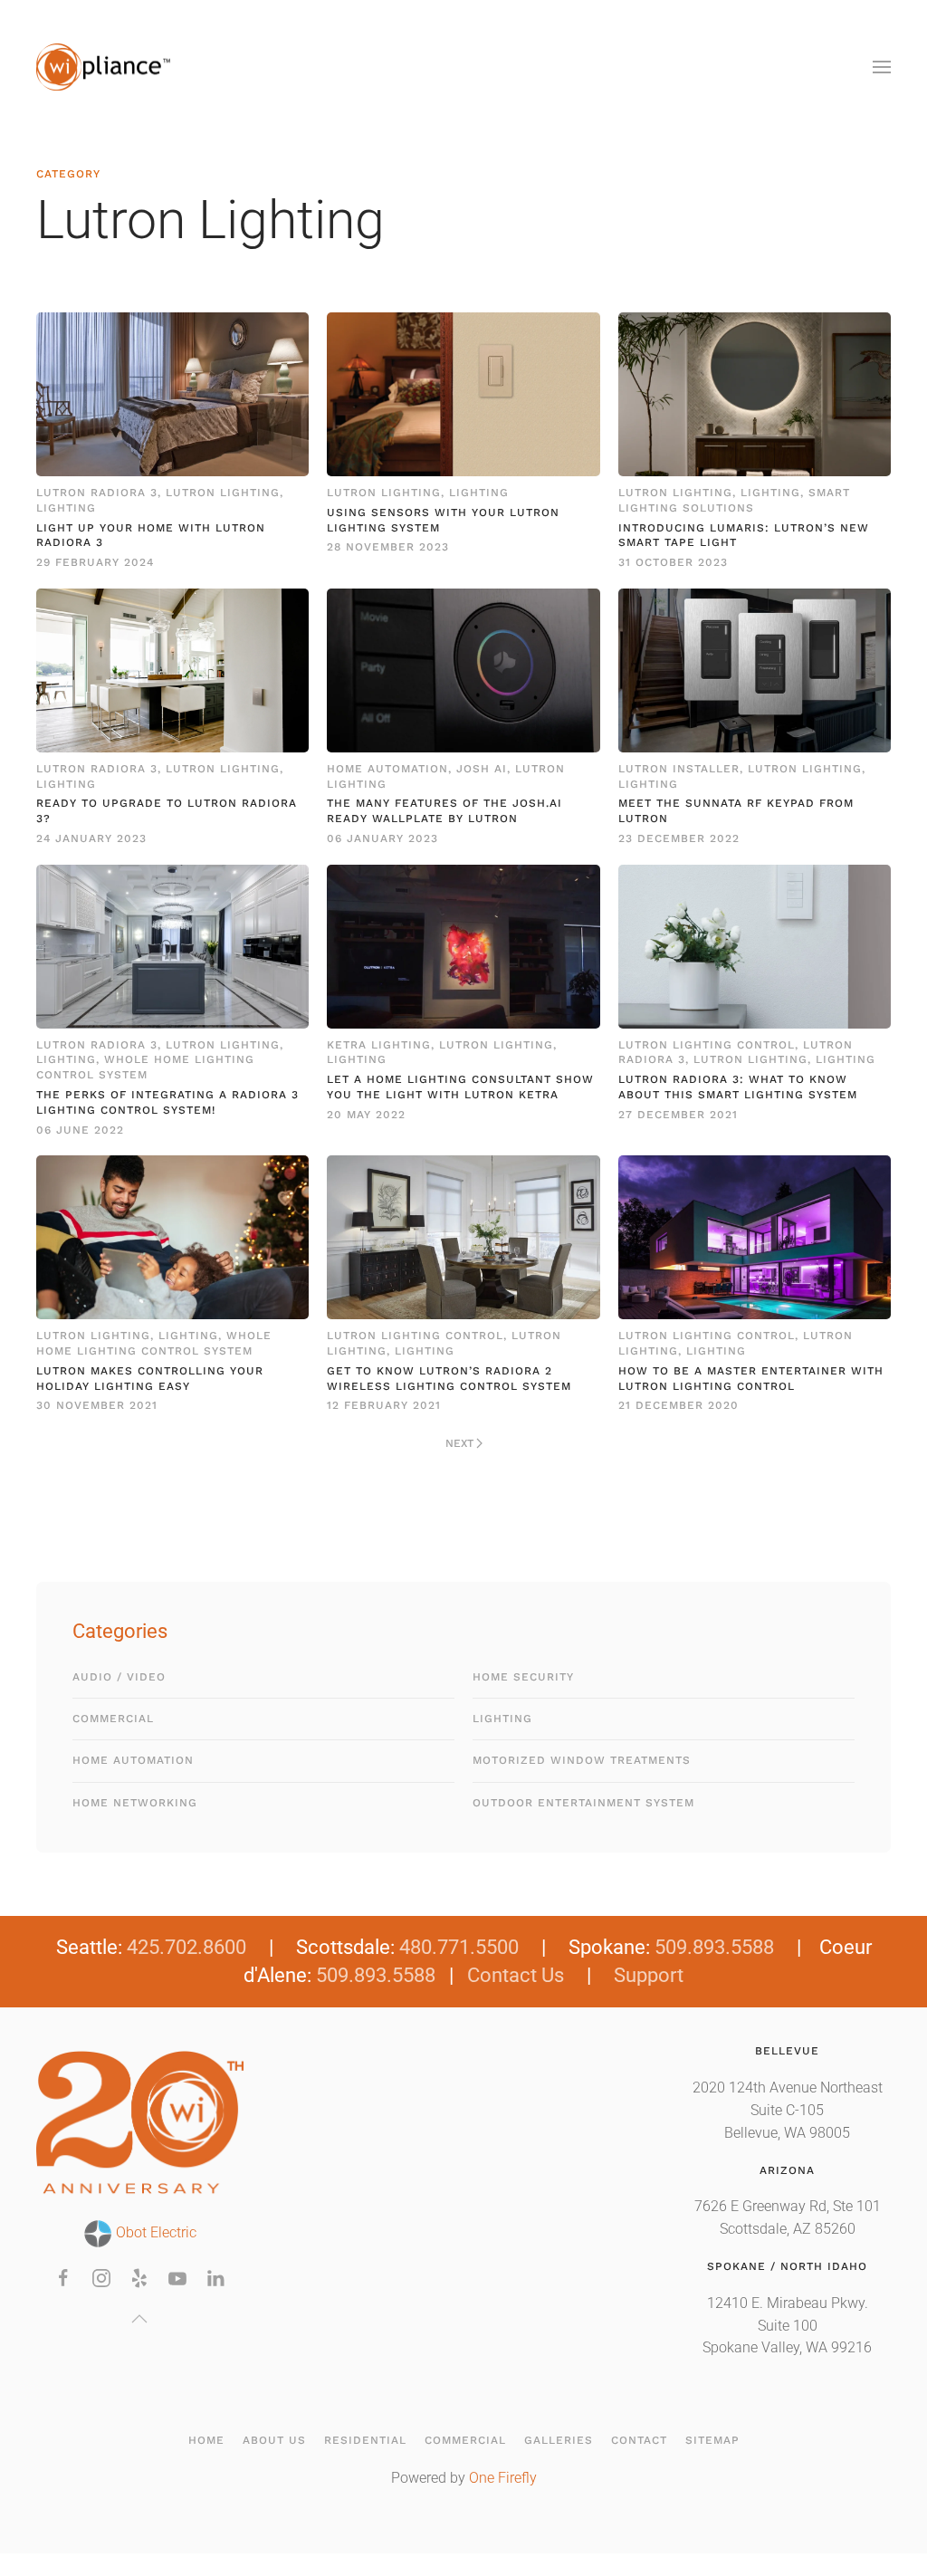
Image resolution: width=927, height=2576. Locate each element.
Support (649, 1975)
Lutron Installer (679, 769)
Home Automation (387, 769)
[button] (882, 67)
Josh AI (482, 769)
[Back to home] (104, 67)
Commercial (113, 1719)
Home (206, 2440)
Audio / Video (119, 1677)
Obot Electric (154, 2233)
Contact (639, 2440)
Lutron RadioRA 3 (97, 493)
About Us (274, 2440)
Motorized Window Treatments (582, 1760)
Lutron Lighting (223, 493)
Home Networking (135, 1803)
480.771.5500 (459, 1947)
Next (459, 1443)
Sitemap (712, 2440)
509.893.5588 (714, 1947)
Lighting (66, 508)
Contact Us (516, 1975)
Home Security (523, 1677)
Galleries (559, 2440)
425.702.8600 (186, 1947)
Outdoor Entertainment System (583, 1803)
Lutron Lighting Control (707, 1045)
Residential (365, 2440)
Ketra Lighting (379, 1045)
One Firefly (503, 2478)
